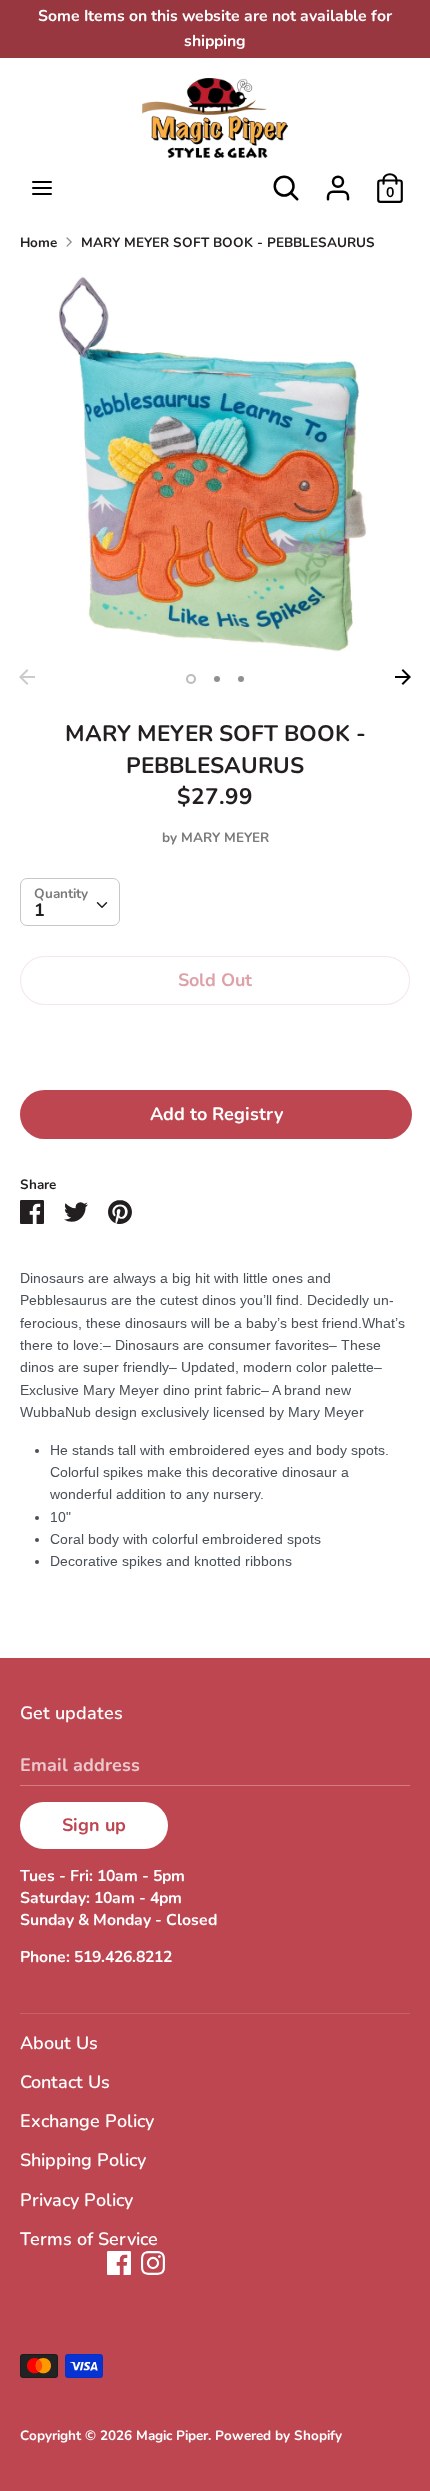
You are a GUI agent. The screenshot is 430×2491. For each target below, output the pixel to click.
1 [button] (191, 679)
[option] (215, 464)
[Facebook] (119, 2263)
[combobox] (70, 902)
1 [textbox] (39, 910)
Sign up (94, 1825)
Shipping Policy (83, 2160)
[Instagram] (153, 2263)
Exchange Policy (87, 2121)
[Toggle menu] (42, 188)
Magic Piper (172, 2435)
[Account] (338, 182)
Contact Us (65, 2082)
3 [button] (241, 679)
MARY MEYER (225, 837)
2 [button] (217, 679)
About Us (59, 2043)
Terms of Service (89, 2239)
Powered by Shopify (278, 2435)
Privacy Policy (76, 2200)
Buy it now (215, 1042)
